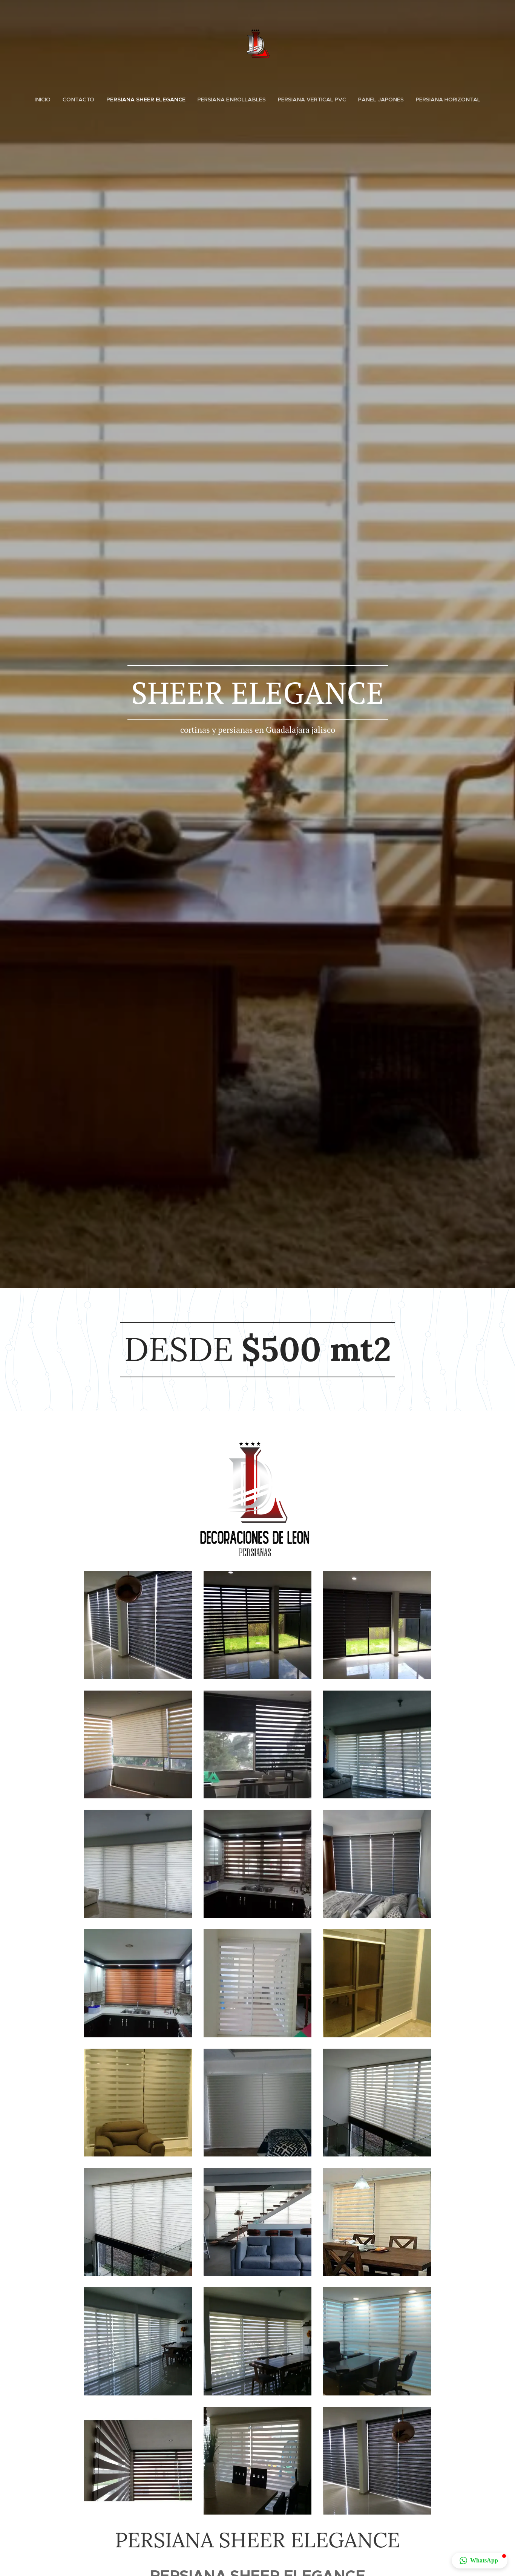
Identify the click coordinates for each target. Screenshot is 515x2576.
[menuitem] (46, 100)
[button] (480, 2561)
